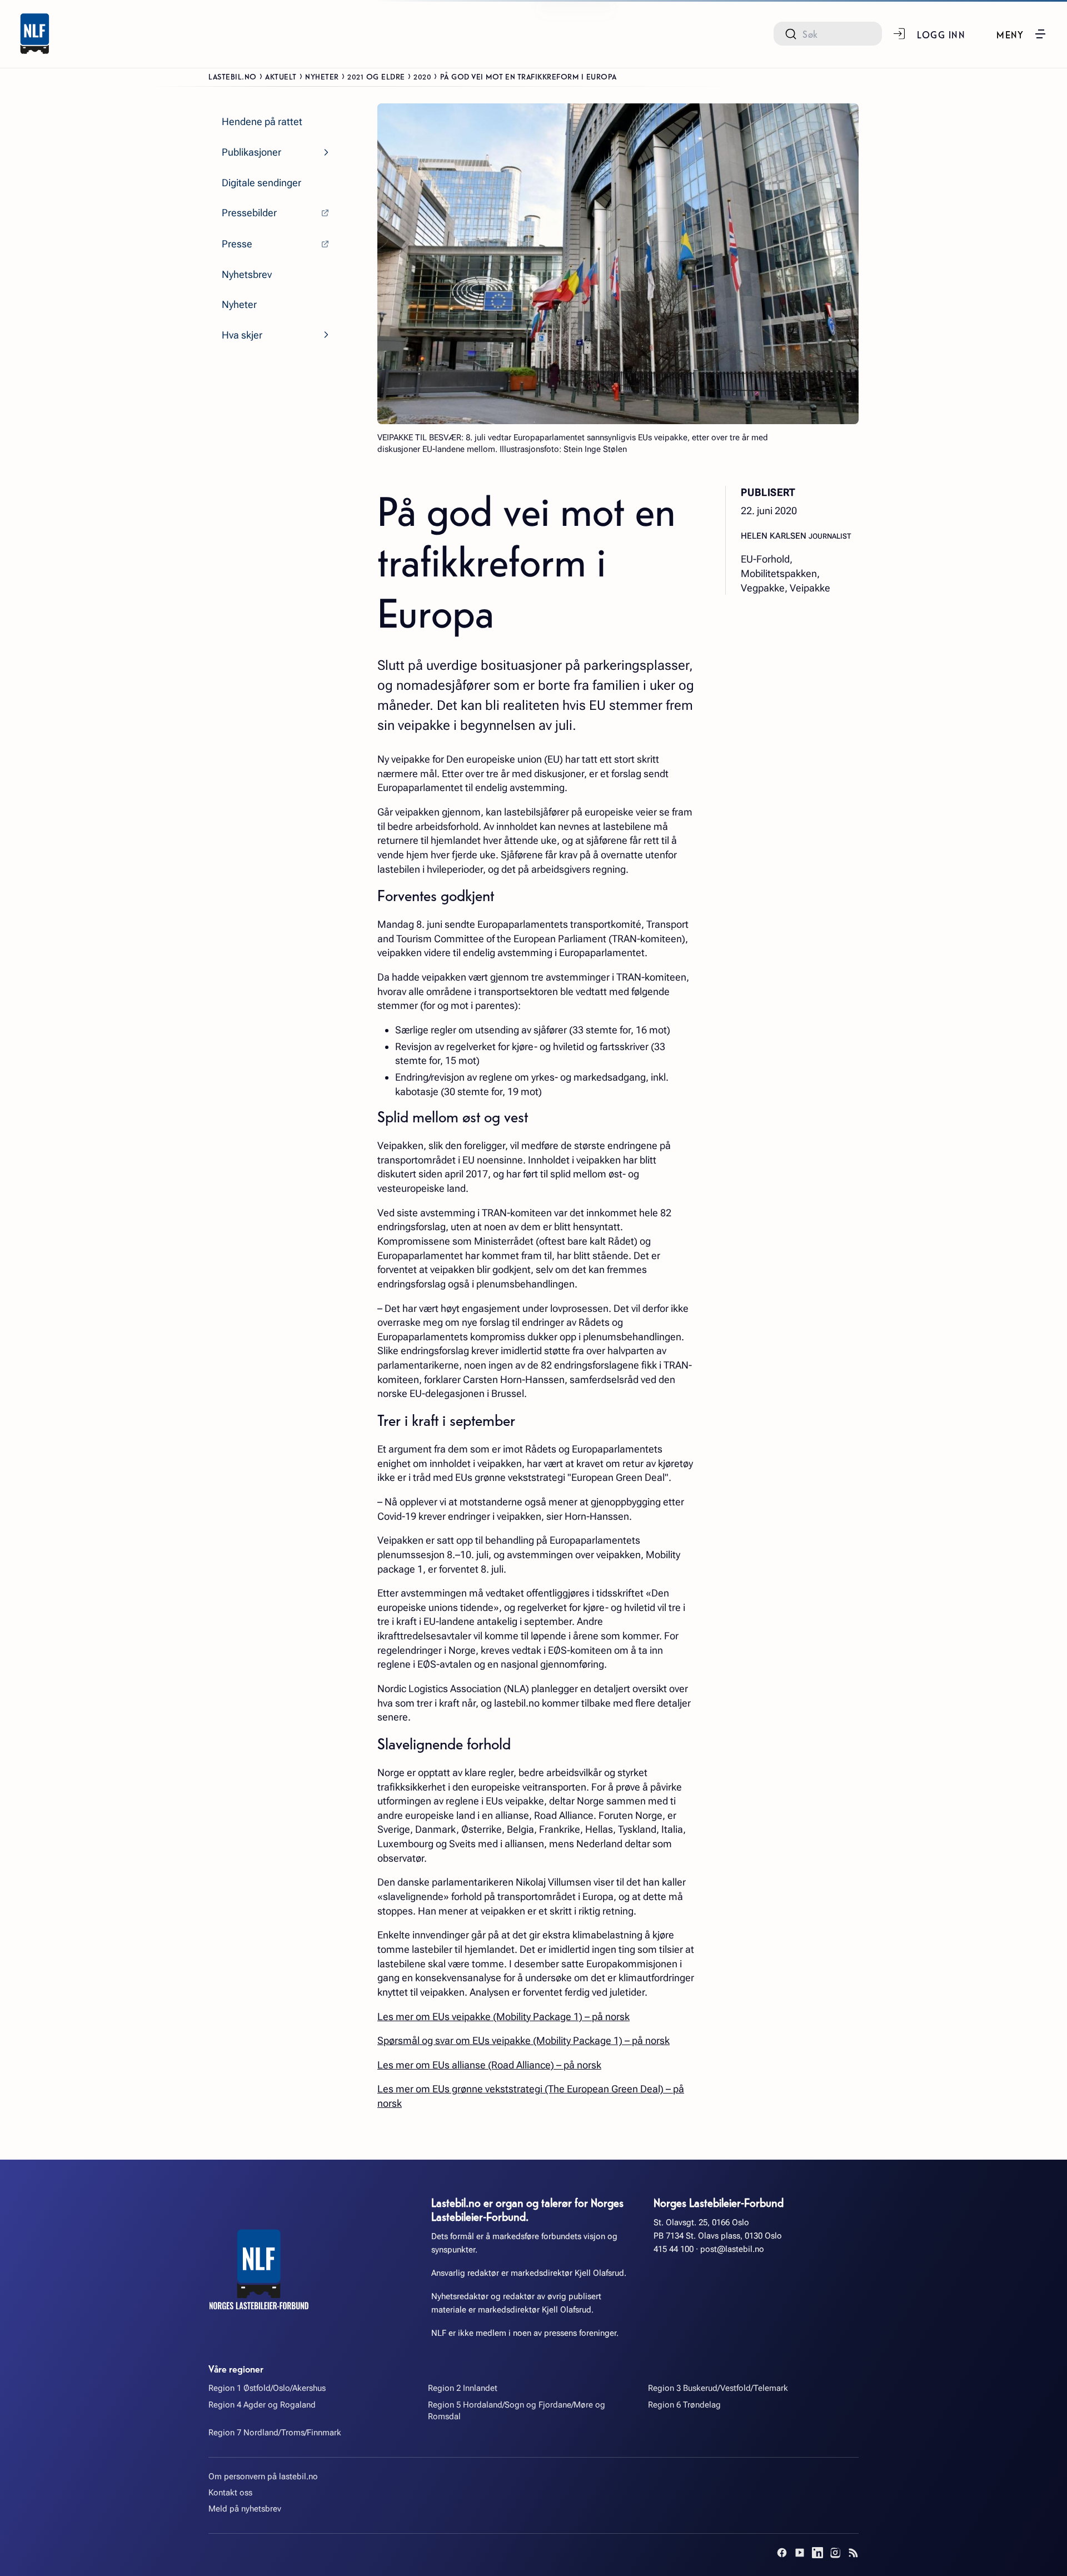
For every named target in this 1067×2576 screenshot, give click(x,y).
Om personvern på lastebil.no (263, 2476)
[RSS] (853, 2553)
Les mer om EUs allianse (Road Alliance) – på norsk (489, 2065)
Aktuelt (281, 76)
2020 (422, 76)
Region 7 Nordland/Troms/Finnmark (275, 2433)
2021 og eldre (376, 76)
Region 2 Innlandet (463, 2388)
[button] (1022, 34)
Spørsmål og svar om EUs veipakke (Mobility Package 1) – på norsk (523, 2040)
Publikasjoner (251, 152)
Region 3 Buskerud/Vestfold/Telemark (718, 2388)
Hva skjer (242, 335)
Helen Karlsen (775, 535)
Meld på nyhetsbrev (245, 2509)
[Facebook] (782, 2553)
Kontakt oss (230, 2493)
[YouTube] (800, 2553)
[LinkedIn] (817, 2553)
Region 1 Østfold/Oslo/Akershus (267, 2388)
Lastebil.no (233, 76)
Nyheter (322, 76)
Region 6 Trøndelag (684, 2405)
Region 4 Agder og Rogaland (262, 2405)
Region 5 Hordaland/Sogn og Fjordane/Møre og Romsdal (517, 2411)
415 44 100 (674, 2249)
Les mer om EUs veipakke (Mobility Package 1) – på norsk (503, 2016)
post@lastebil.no (732, 2249)
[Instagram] (835, 2553)
